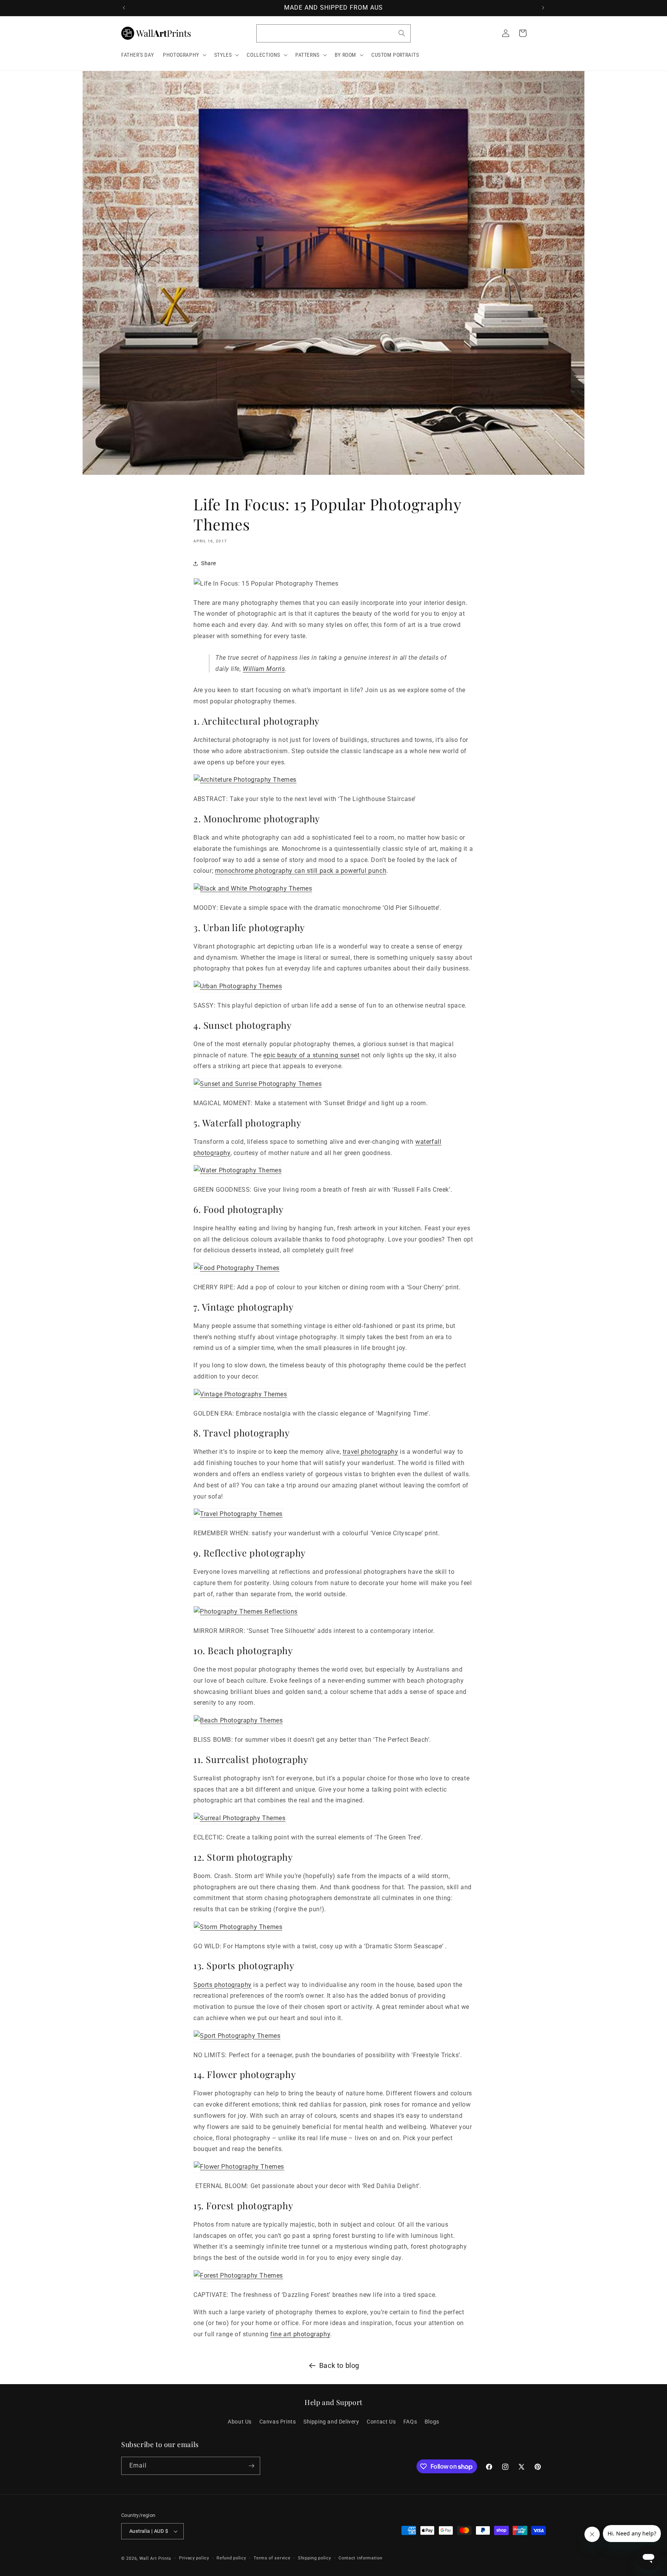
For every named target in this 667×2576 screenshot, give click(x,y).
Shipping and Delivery (331, 2422)
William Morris (264, 669)
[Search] (402, 33)
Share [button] (209, 563)
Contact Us (381, 2422)
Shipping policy (315, 2558)
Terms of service (272, 2558)
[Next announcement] (543, 8)
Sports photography (223, 1985)
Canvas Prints (278, 2422)
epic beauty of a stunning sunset (311, 1055)
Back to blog (339, 2365)
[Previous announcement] (124, 8)
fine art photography (300, 2334)
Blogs (432, 2422)
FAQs (410, 2422)
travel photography (371, 1452)
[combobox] (333, 33)
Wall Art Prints (156, 2558)
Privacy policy (194, 2558)
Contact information (360, 2558)
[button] (184, 55)
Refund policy (231, 2558)
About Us (240, 2422)
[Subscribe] (251, 2466)
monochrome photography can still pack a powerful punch (301, 871)
